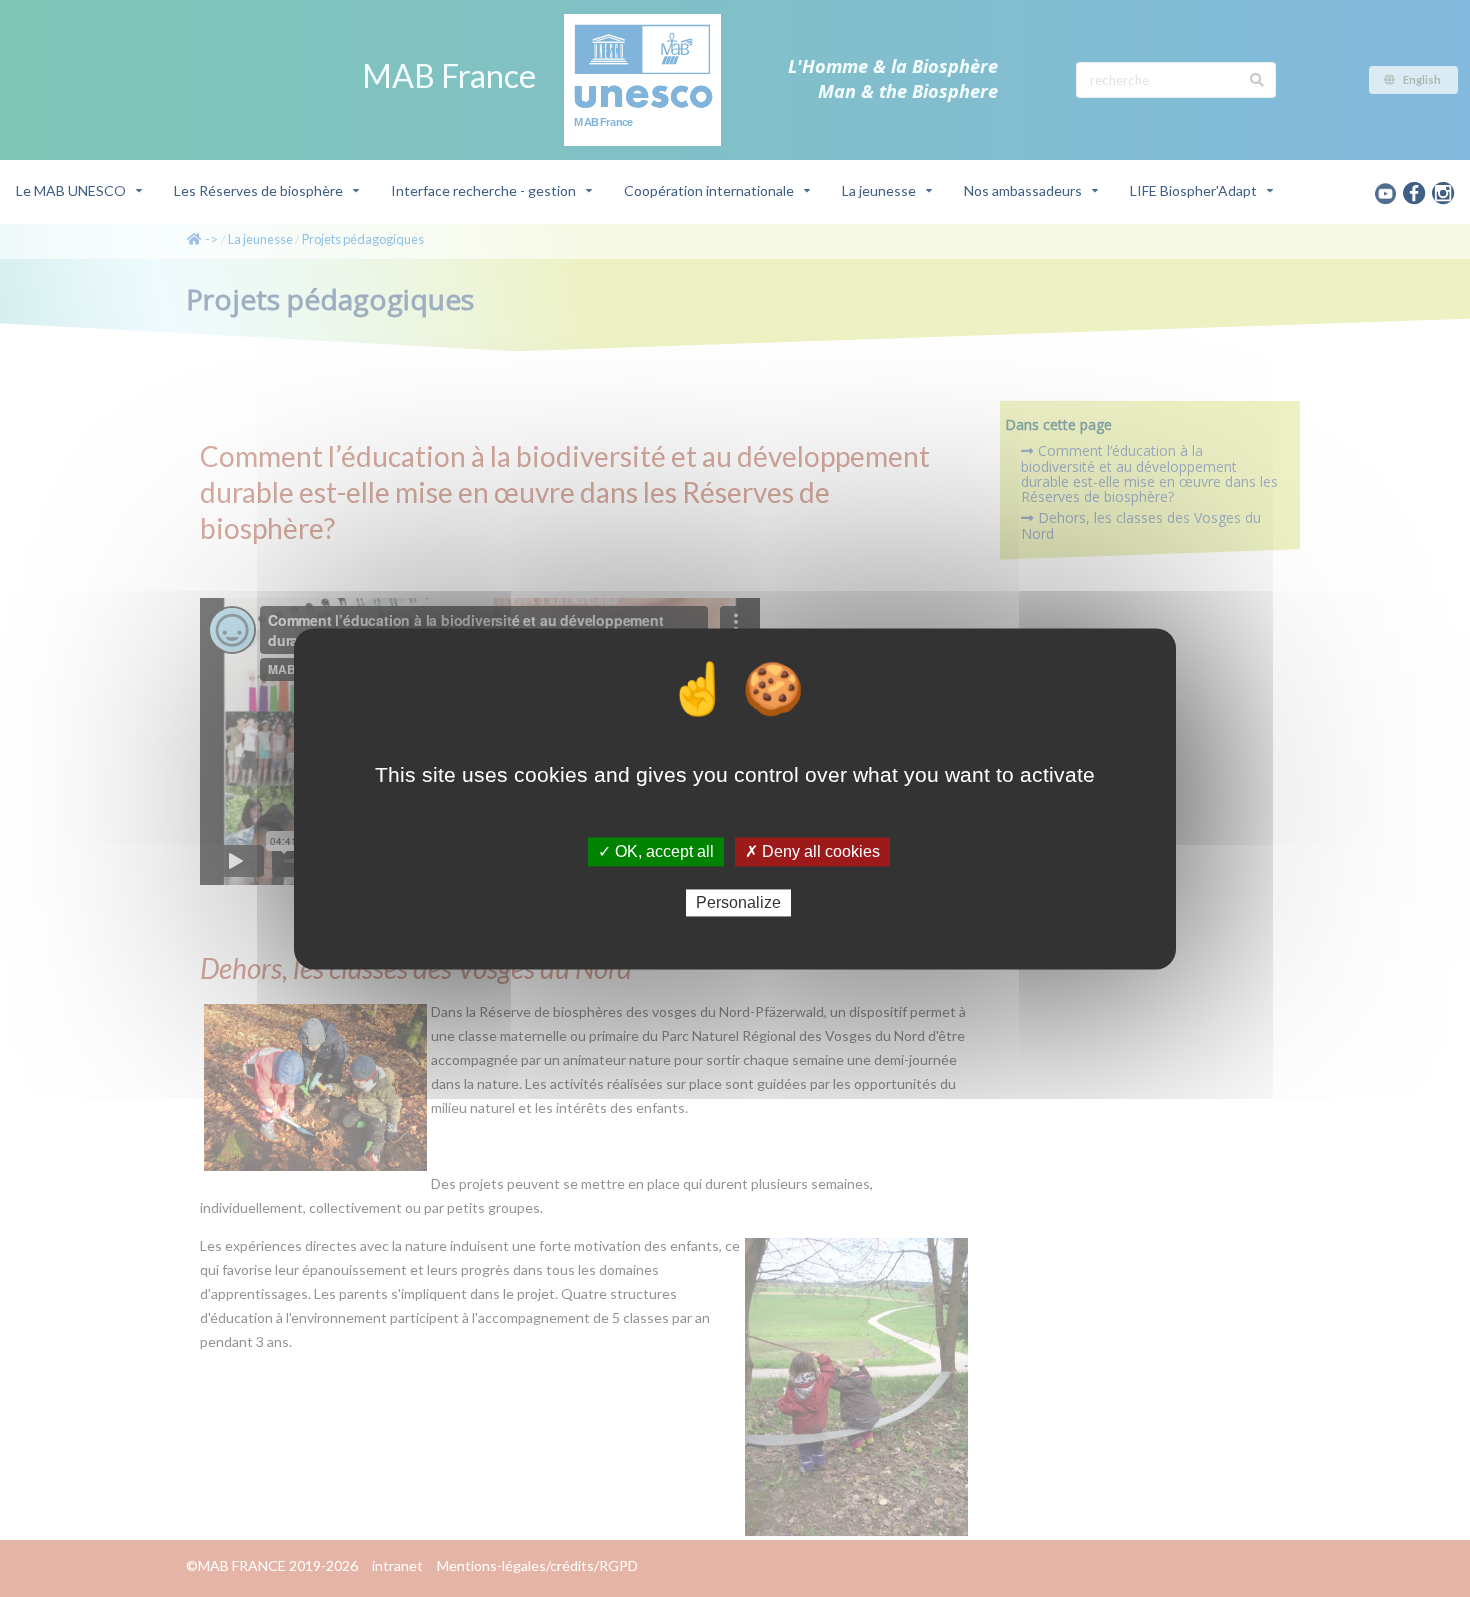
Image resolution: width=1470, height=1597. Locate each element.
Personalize (738, 902)
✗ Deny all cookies (812, 851)
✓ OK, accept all (656, 851)
